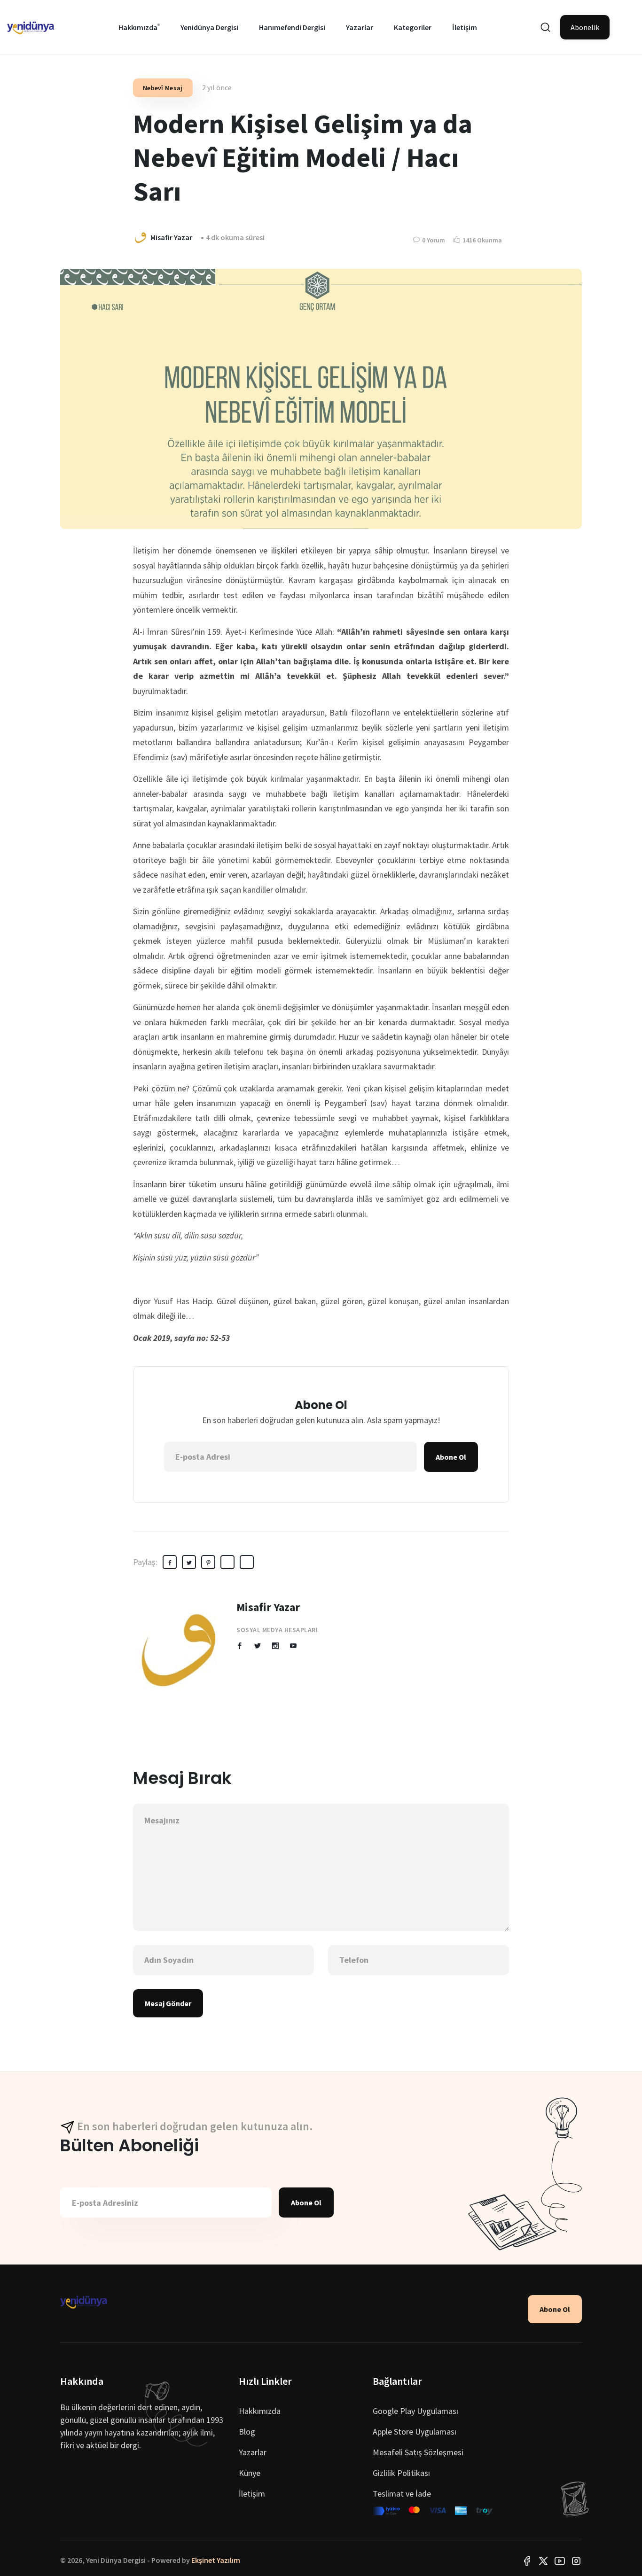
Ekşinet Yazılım (216, 2560)
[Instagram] (576, 2560)
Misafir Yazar (268, 1607)
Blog (247, 2432)
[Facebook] (527, 2560)
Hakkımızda (138, 27)
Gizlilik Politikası (401, 2473)
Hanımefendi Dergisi (292, 27)
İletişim (465, 27)
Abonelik (585, 27)
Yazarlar (360, 27)
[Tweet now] (543, 2560)
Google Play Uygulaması (415, 2411)
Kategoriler (413, 27)
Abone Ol (451, 1457)
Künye (250, 2473)
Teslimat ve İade (402, 2494)
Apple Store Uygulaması (415, 2432)
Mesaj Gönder (168, 2003)
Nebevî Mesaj (163, 88)
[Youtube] (560, 2560)
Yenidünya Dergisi (209, 27)
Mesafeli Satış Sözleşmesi (418, 2452)
